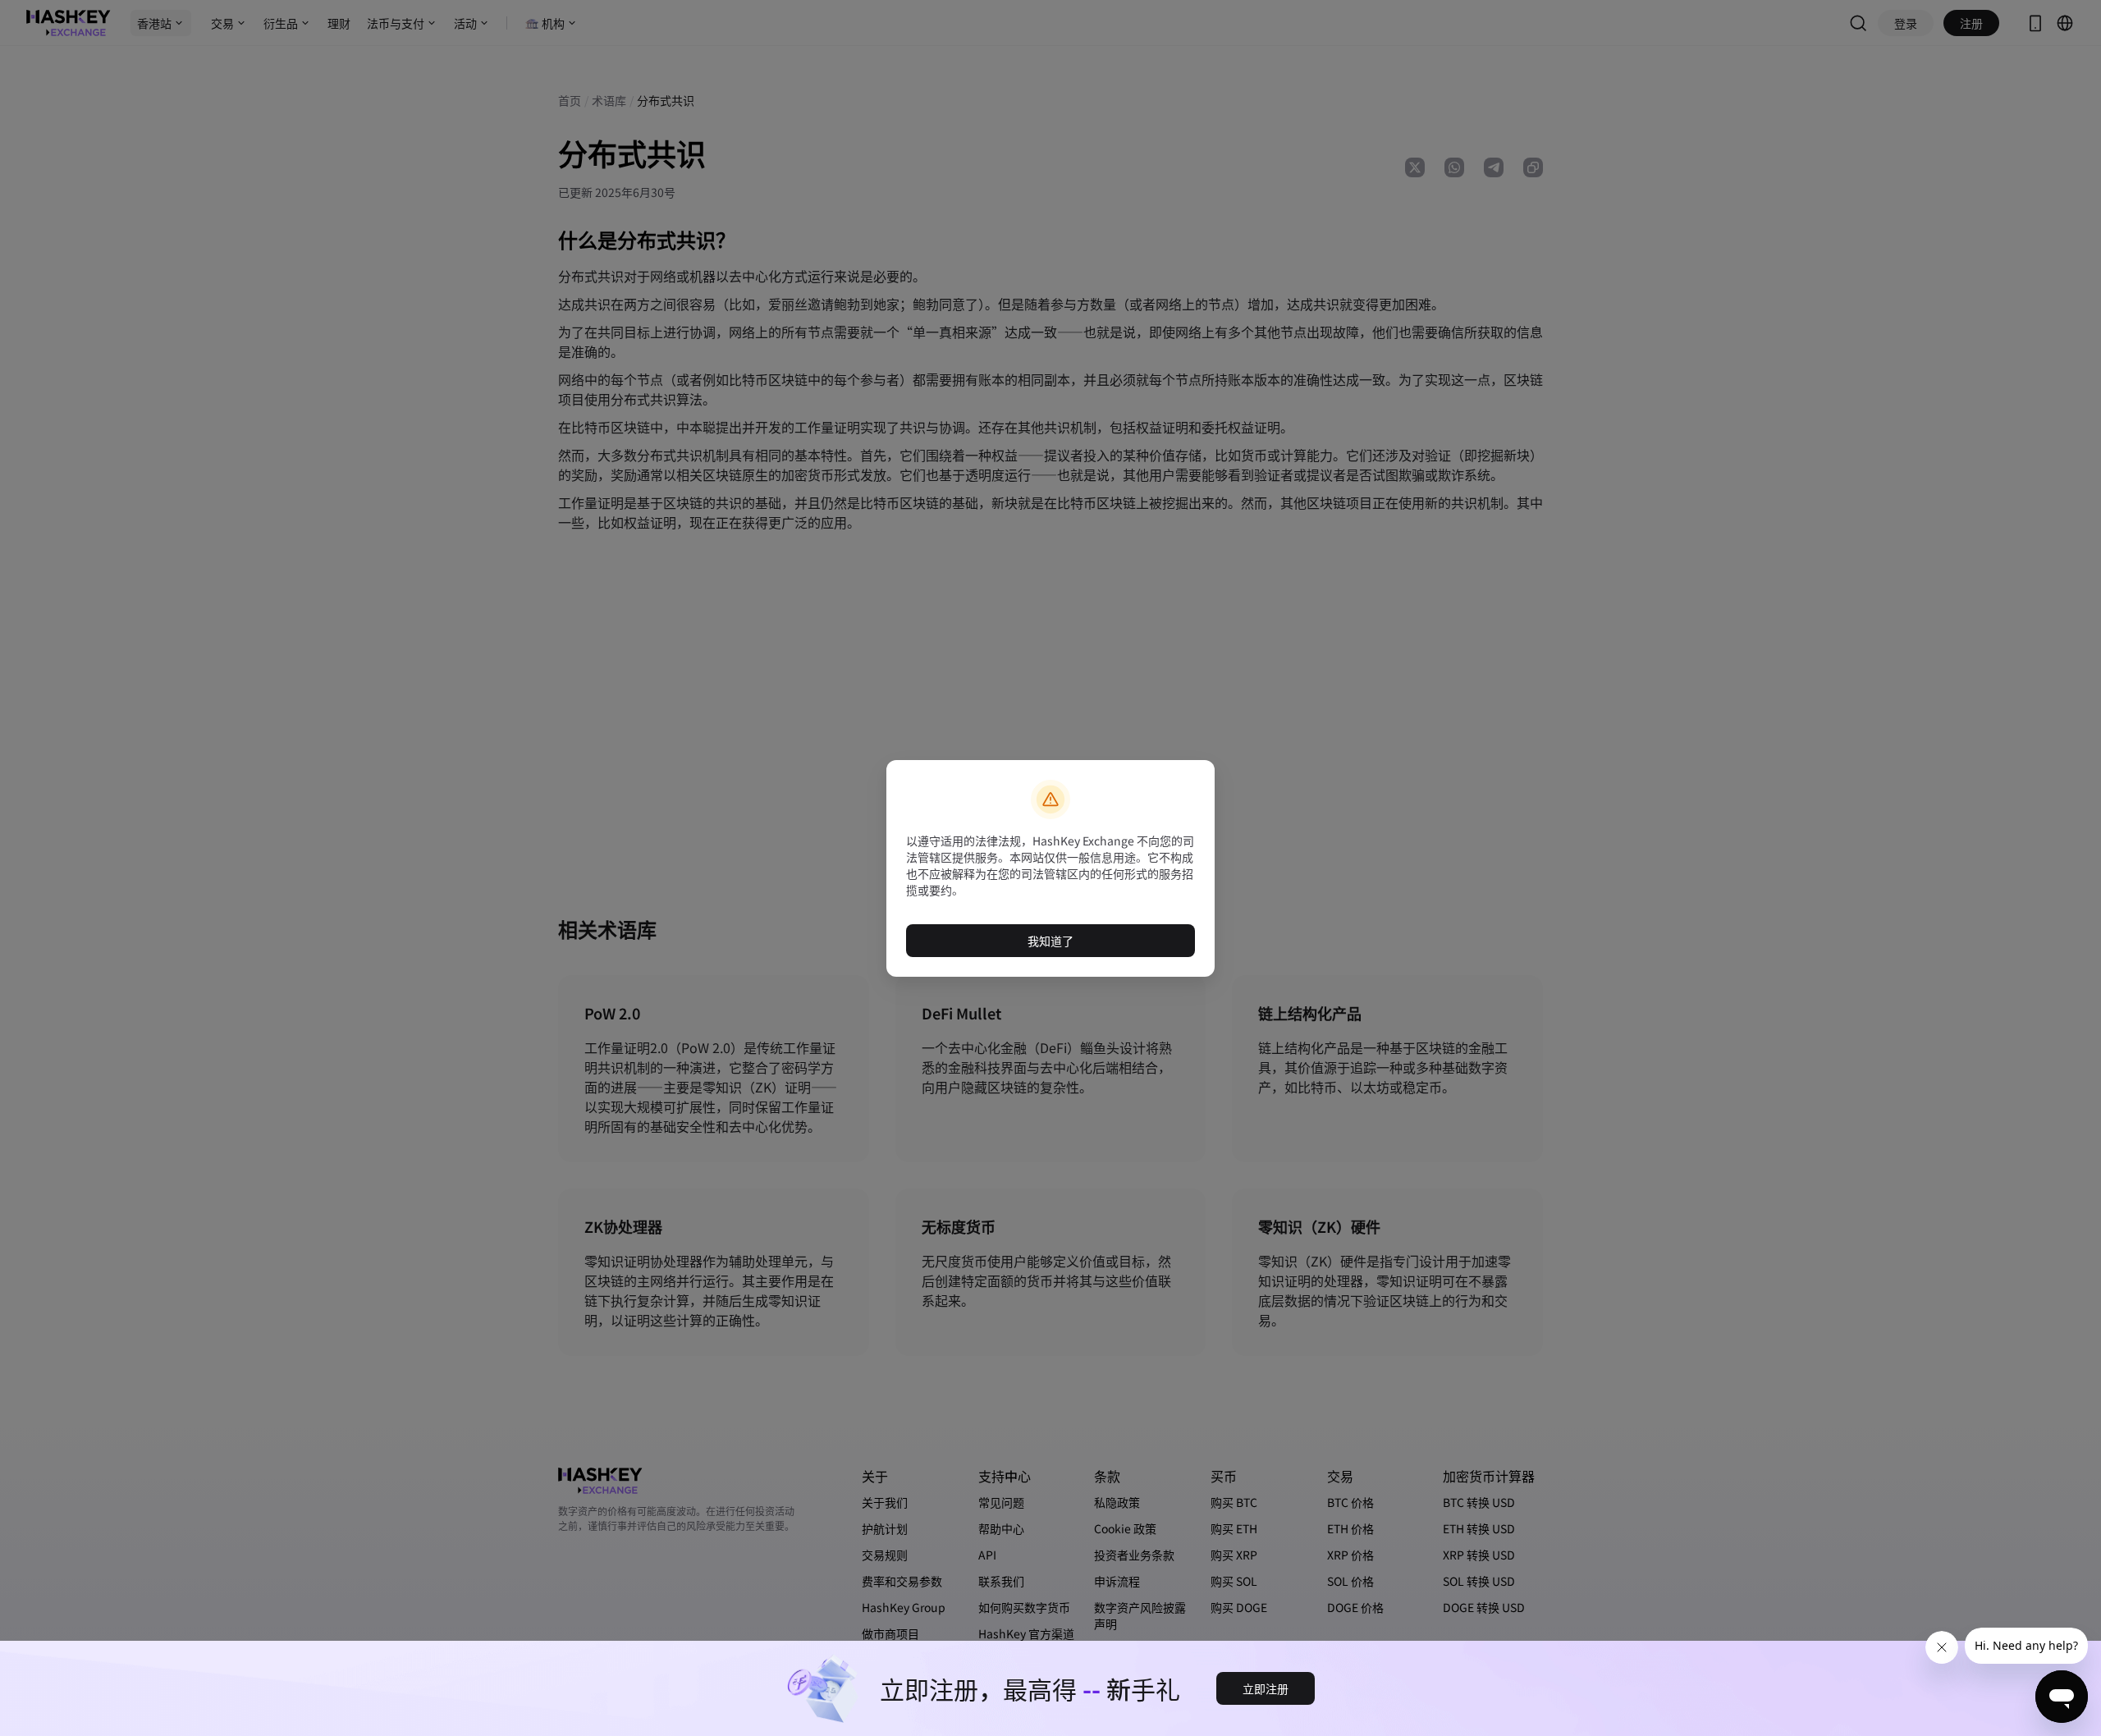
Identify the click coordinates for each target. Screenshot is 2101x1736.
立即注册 (1266, 1688)
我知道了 (1050, 941)
